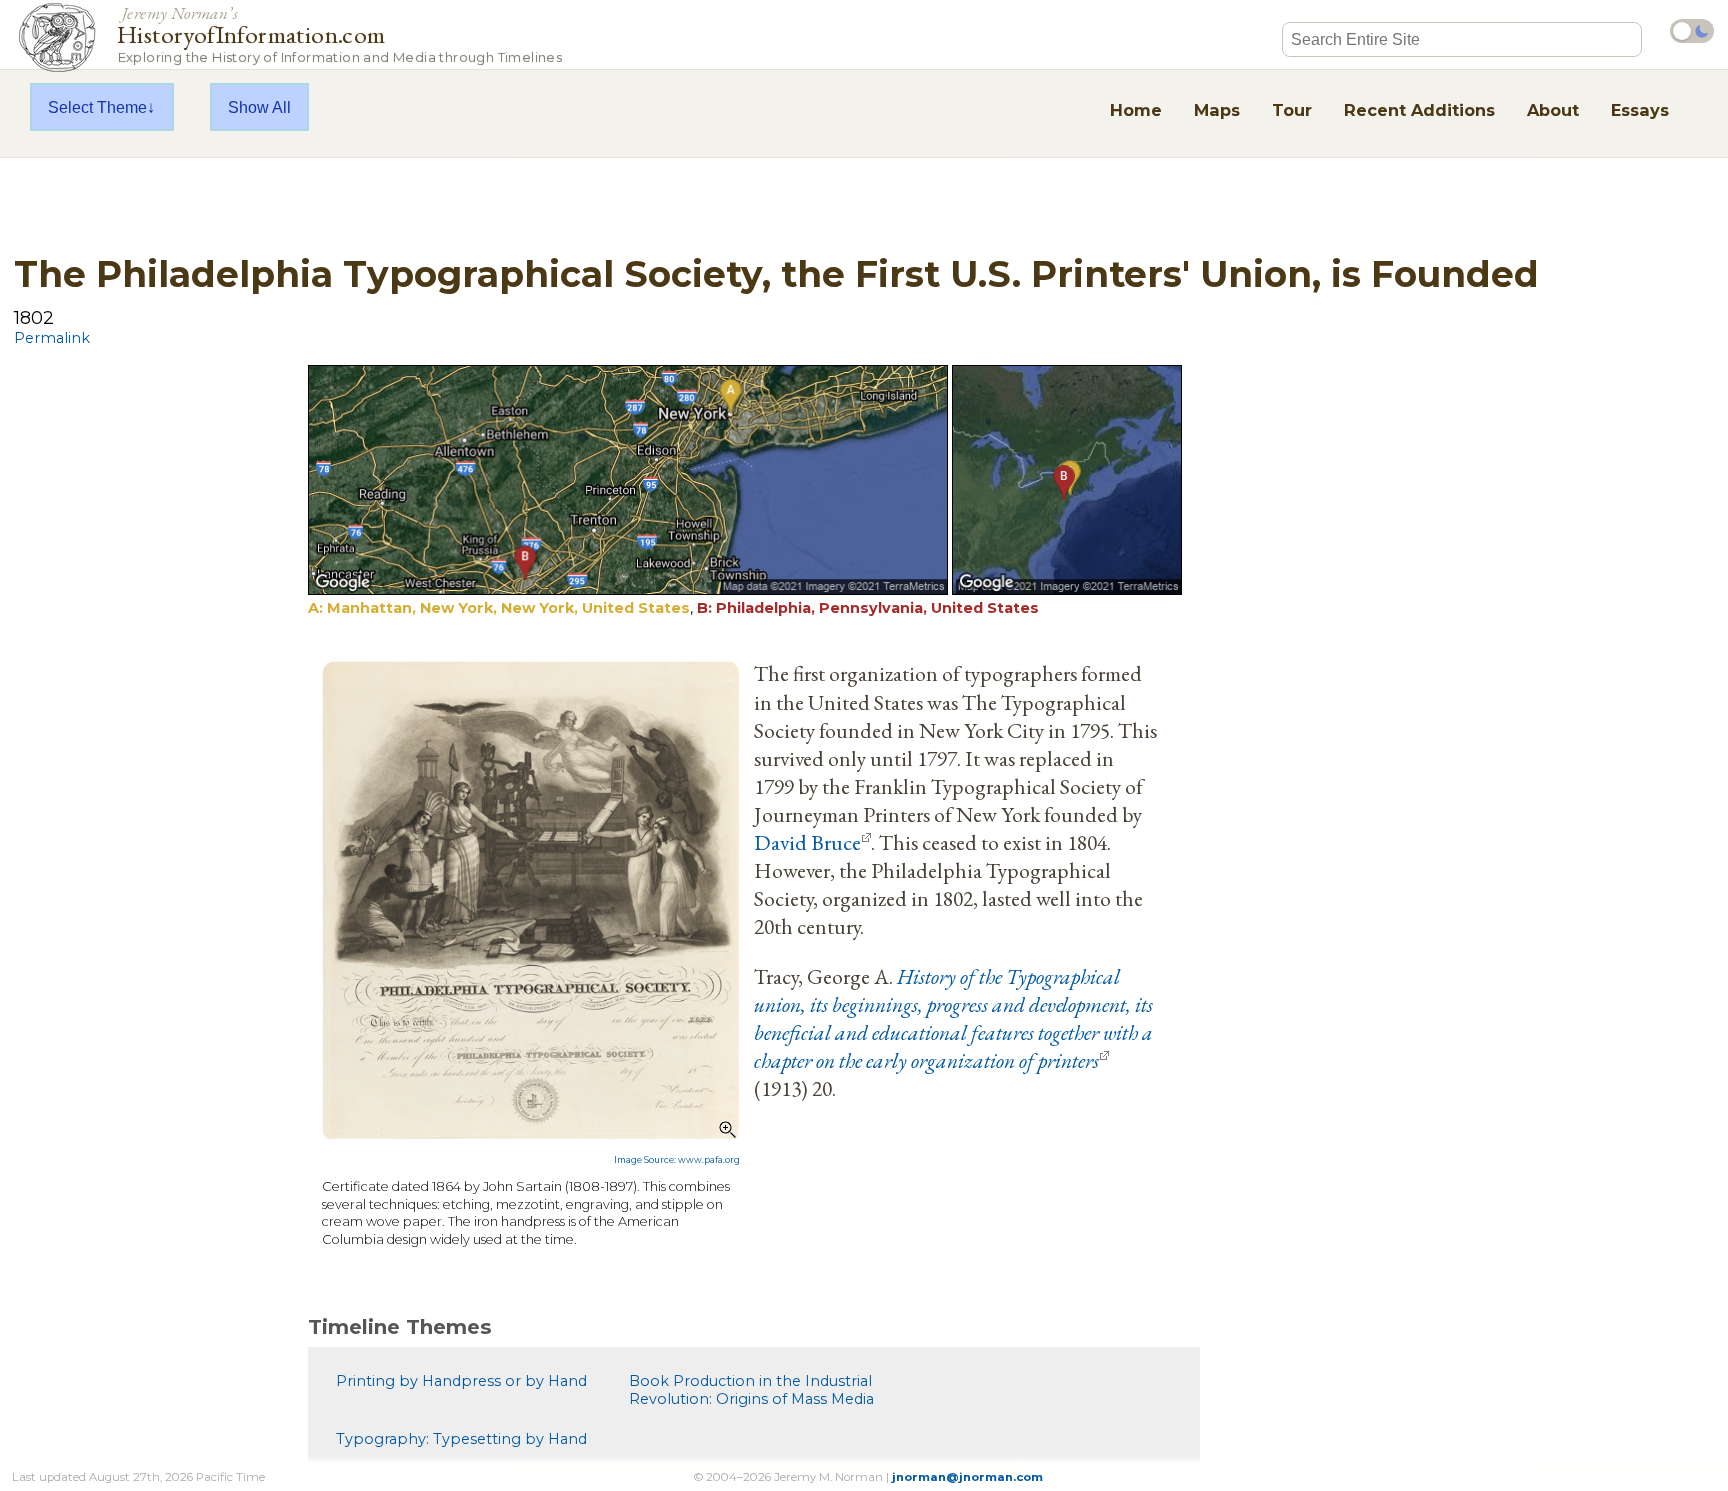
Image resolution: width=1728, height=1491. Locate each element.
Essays (1640, 110)
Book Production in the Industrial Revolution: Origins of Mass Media (751, 1390)
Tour (1292, 110)
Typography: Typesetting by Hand (461, 1439)
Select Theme (97, 107)
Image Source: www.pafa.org (677, 1160)
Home (1136, 110)
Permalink (52, 338)
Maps (1217, 110)
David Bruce (807, 842)
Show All (259, 107)
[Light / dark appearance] (1692, 31)
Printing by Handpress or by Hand (461, 1381)
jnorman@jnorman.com (967, 1477)
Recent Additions (1419, 110)
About (1553, 110)
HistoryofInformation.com (339, 33)
